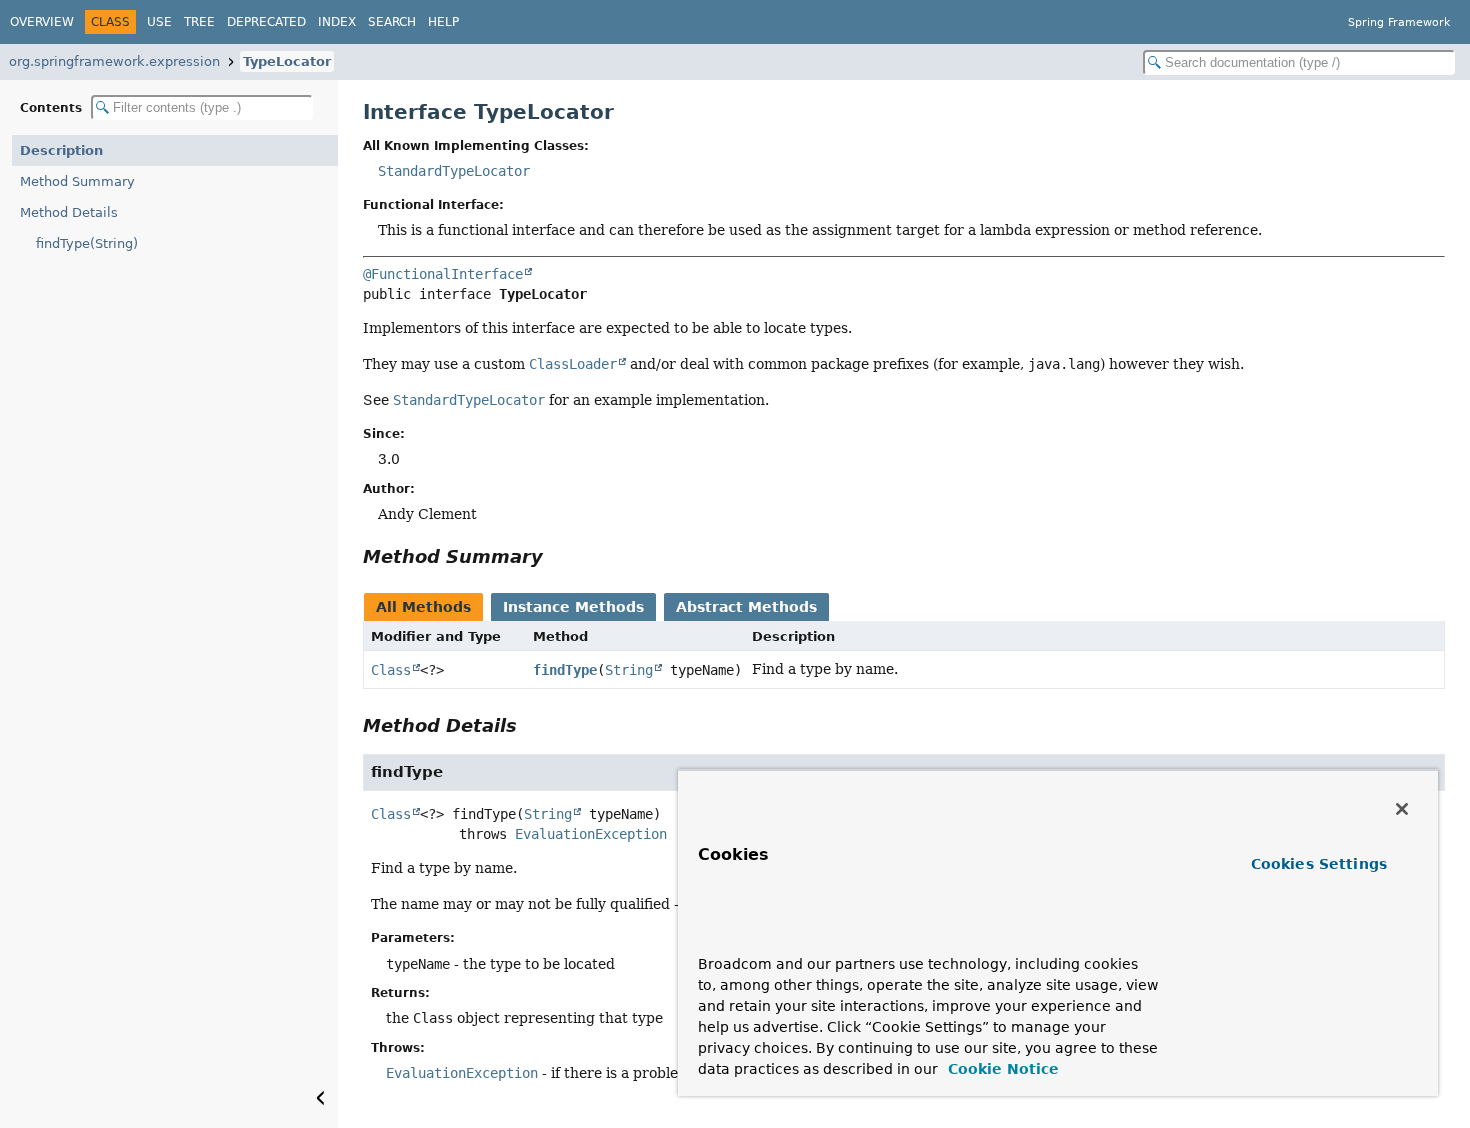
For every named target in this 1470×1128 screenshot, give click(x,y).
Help (443, 22)
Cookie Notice (1001, 1069)
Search (392, 22)
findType (565, 670)
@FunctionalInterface (443, 274)
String (629, 670)
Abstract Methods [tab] (746, 607)
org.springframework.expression (114, 61)
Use (159, 22)
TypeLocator (287, 61)
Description (61, 150)
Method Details (69, 212)
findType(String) (87, 243)
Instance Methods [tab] (573, 607)
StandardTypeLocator (454, 171)
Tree (199, 22)
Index (337, 22)
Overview (42, 22)
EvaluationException (591, 834)
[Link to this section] (557, 556)
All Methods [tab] (423, 607)
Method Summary (77, 181)
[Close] (1402, 809)
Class (391, 670)
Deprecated (266, 22)
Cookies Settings (1319, 864)
